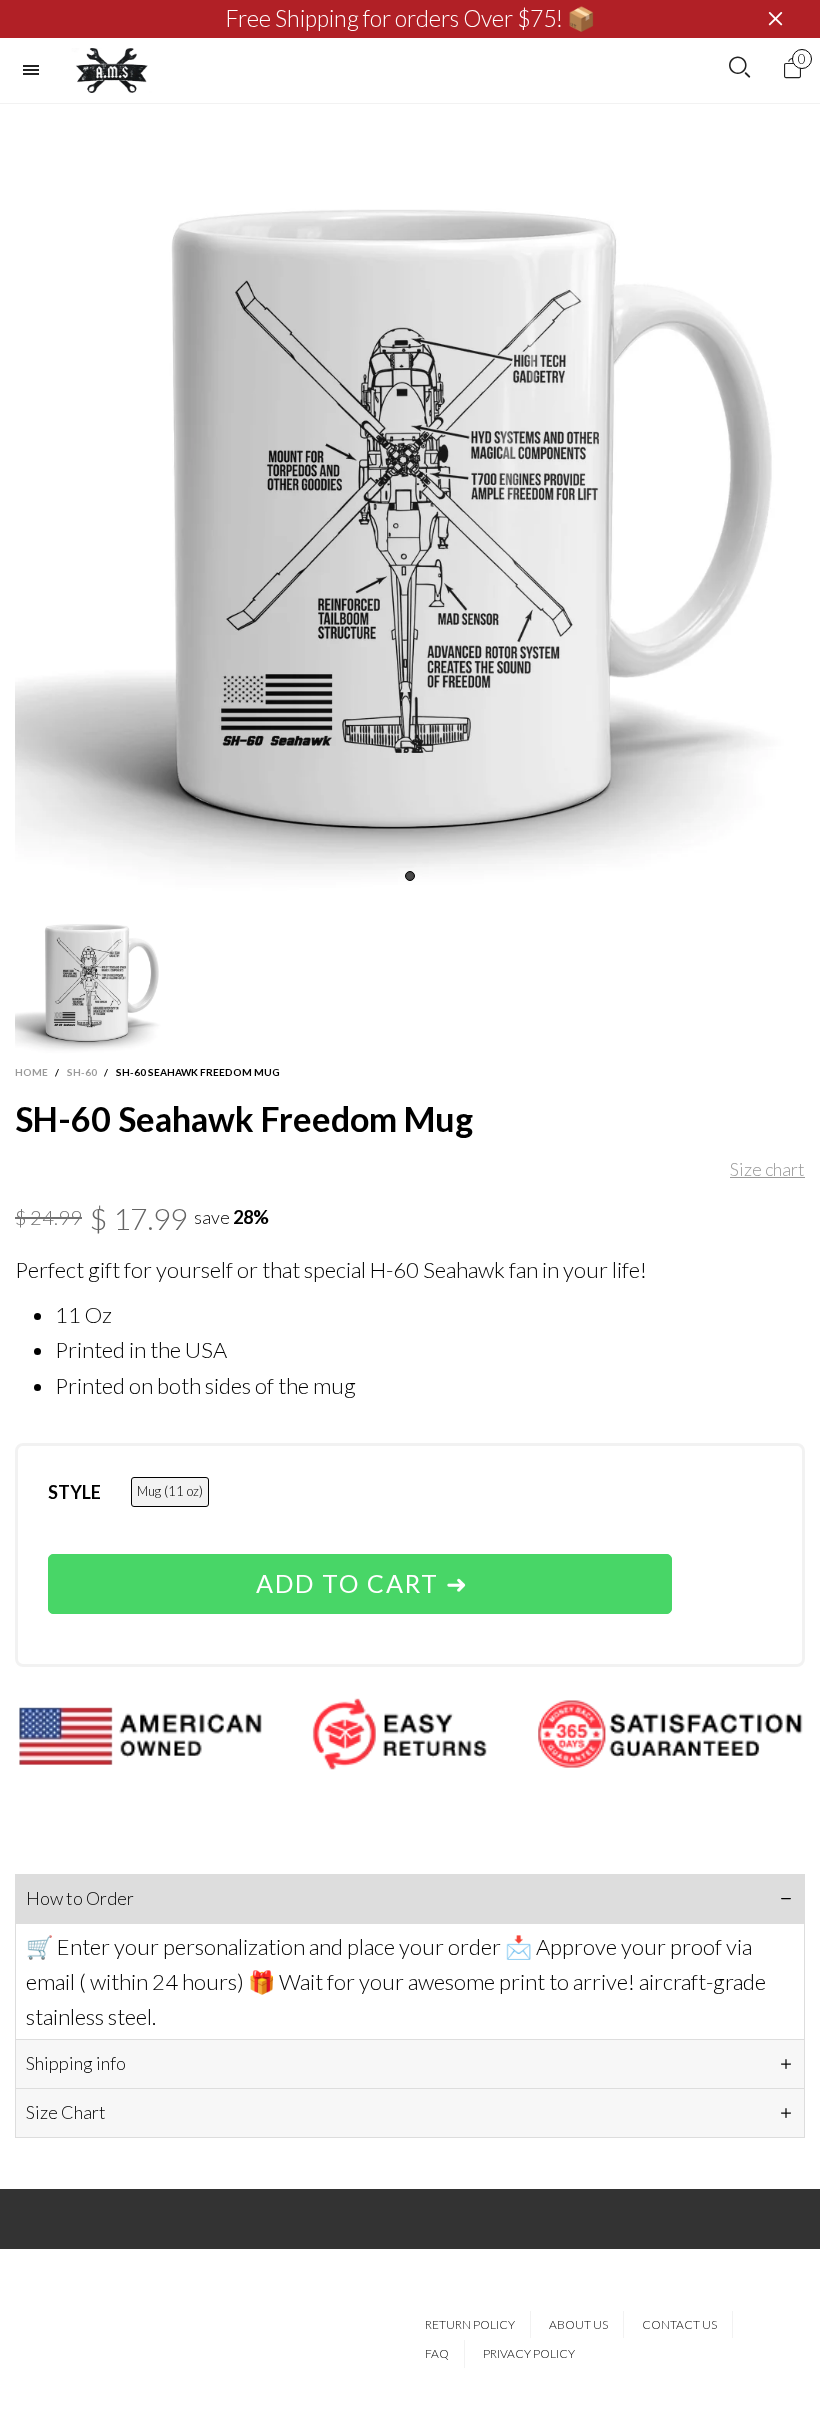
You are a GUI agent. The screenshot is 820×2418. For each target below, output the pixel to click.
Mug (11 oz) (170, 1491)
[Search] (739, 68)
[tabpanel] (410, 499)
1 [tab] (410, 876)
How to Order (80, 1898)
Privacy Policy (529, 2353)
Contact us (679, 2324)
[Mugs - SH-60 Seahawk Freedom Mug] (410, 499)
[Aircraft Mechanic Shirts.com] (112, 70)
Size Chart (66, 2112)
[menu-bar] (36, 70)
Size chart (767, 1169)
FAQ (437, 2353)
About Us (578, 2324)
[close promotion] (775, 19)
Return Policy (470, 2324)
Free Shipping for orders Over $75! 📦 (410, 18)
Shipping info (76, 2063)
